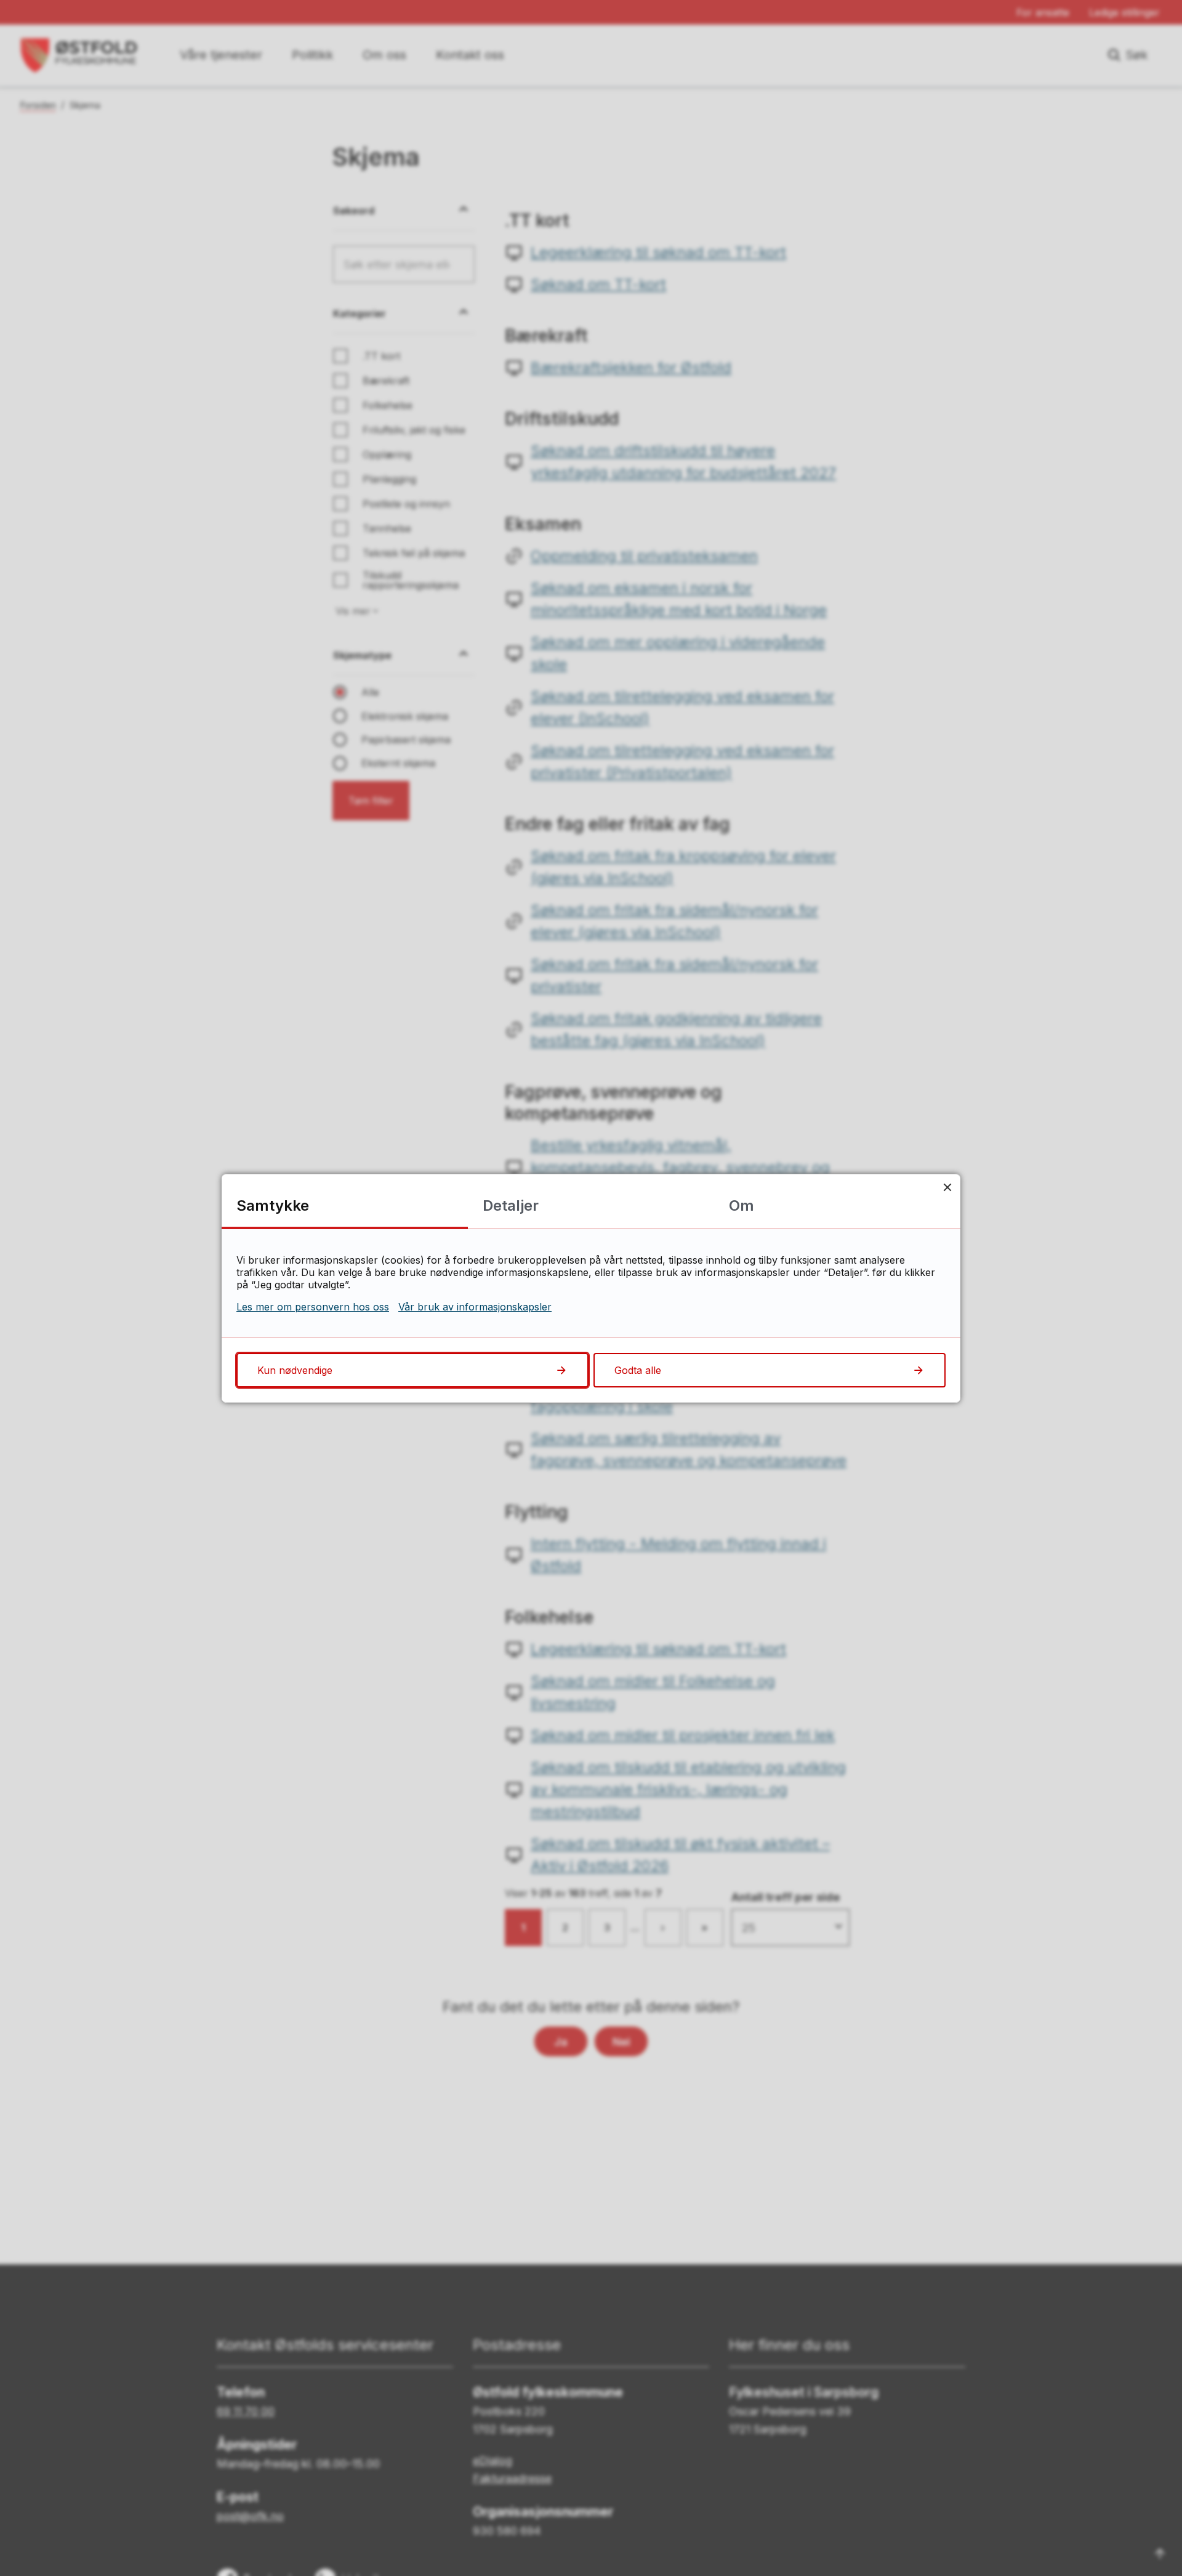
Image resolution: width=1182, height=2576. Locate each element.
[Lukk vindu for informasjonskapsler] (947, 1187)
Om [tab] (742, 1205)
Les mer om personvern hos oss (313, 1307)
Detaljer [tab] (511, 1205)
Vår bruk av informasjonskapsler (475, 1307)
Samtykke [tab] (273, 1205)
